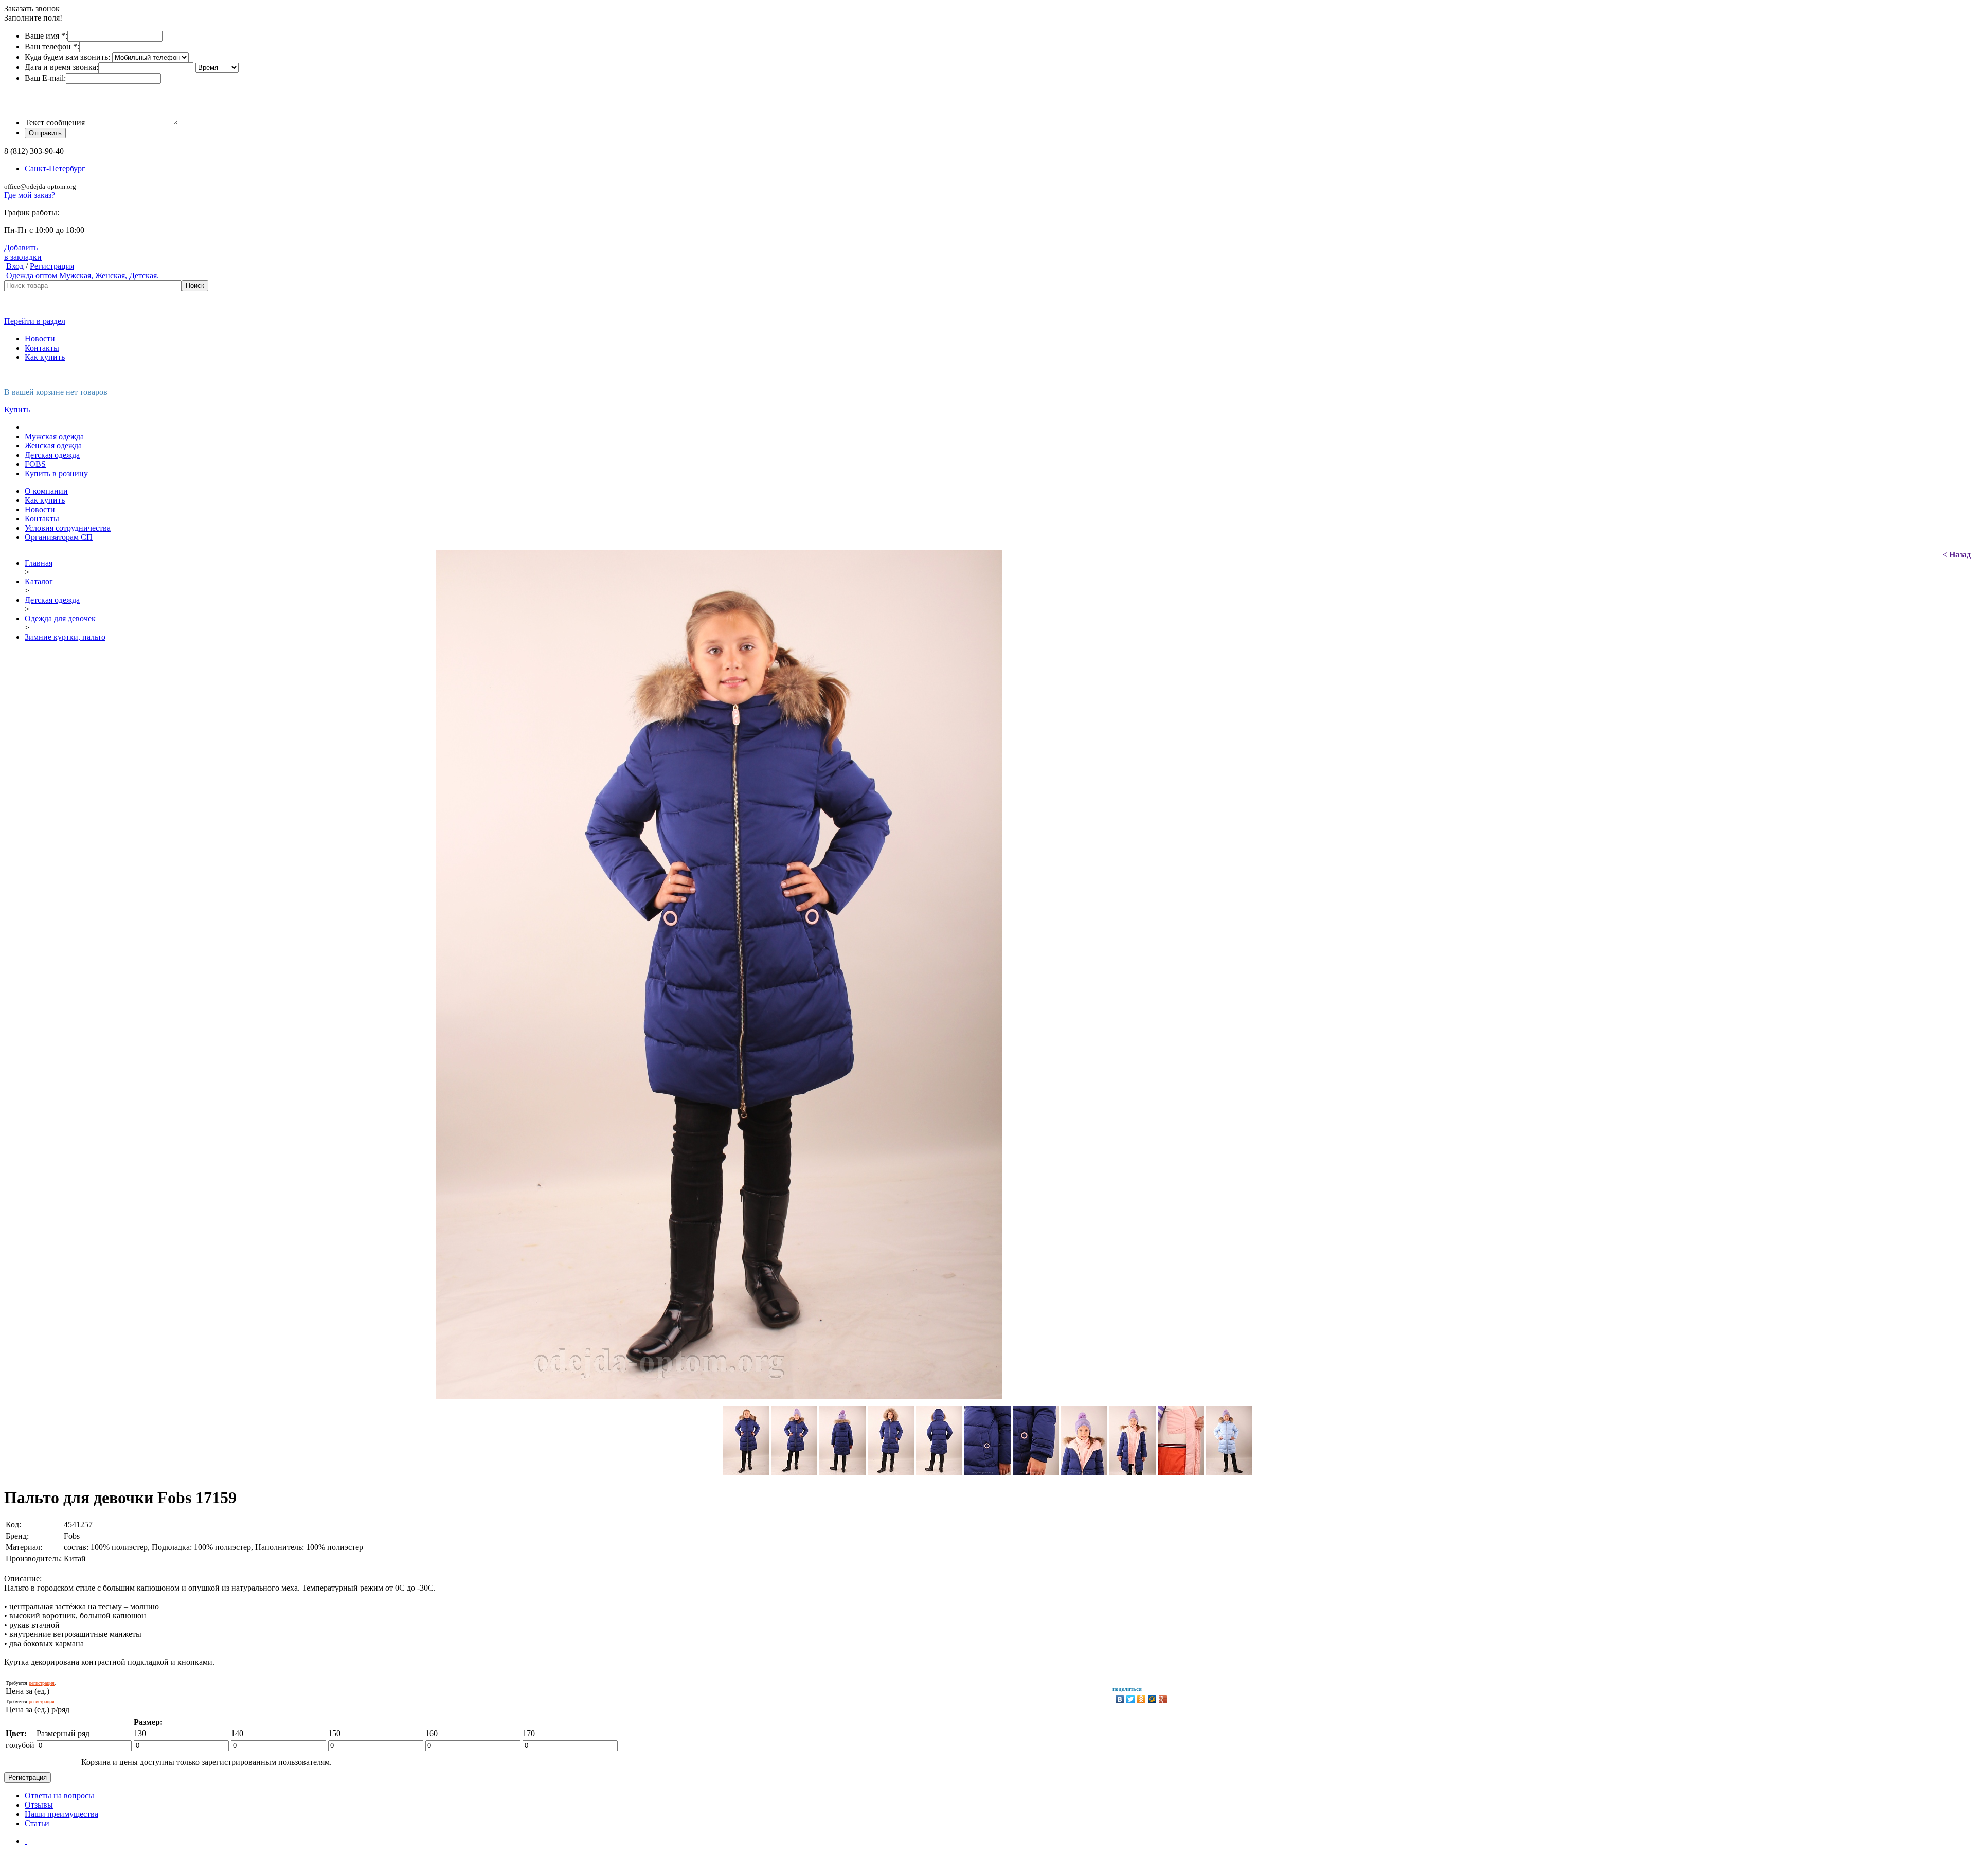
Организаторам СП (59, 537)
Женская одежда (53, 446)
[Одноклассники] (1142, 1699)
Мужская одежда (54, 436)
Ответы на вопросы (59, 1796)
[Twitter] (1131, 1699)
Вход (15, 266)
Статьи (37, 1823)
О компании (46, 491)
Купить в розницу (56, 473)
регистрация (42, 1683)
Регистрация (52, 266)
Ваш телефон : (52, 47)
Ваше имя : (46, 36)
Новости (40, 339)
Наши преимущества (61, 1814)
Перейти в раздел (35, 321)
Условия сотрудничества (68, 528)
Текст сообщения (55, 123)
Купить (17, 410)
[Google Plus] (1163, 1699)
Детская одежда (52, 455)
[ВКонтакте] (1120, 1699)
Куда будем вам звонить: (67, 57)
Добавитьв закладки (23, 252)
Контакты (42, 348)
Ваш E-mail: (45, 78)
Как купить (45, 357)
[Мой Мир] (1152, 1699)
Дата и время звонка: (61, 67)
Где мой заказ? (30, 195)
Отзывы (39, 1805)
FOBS (35, 464)
